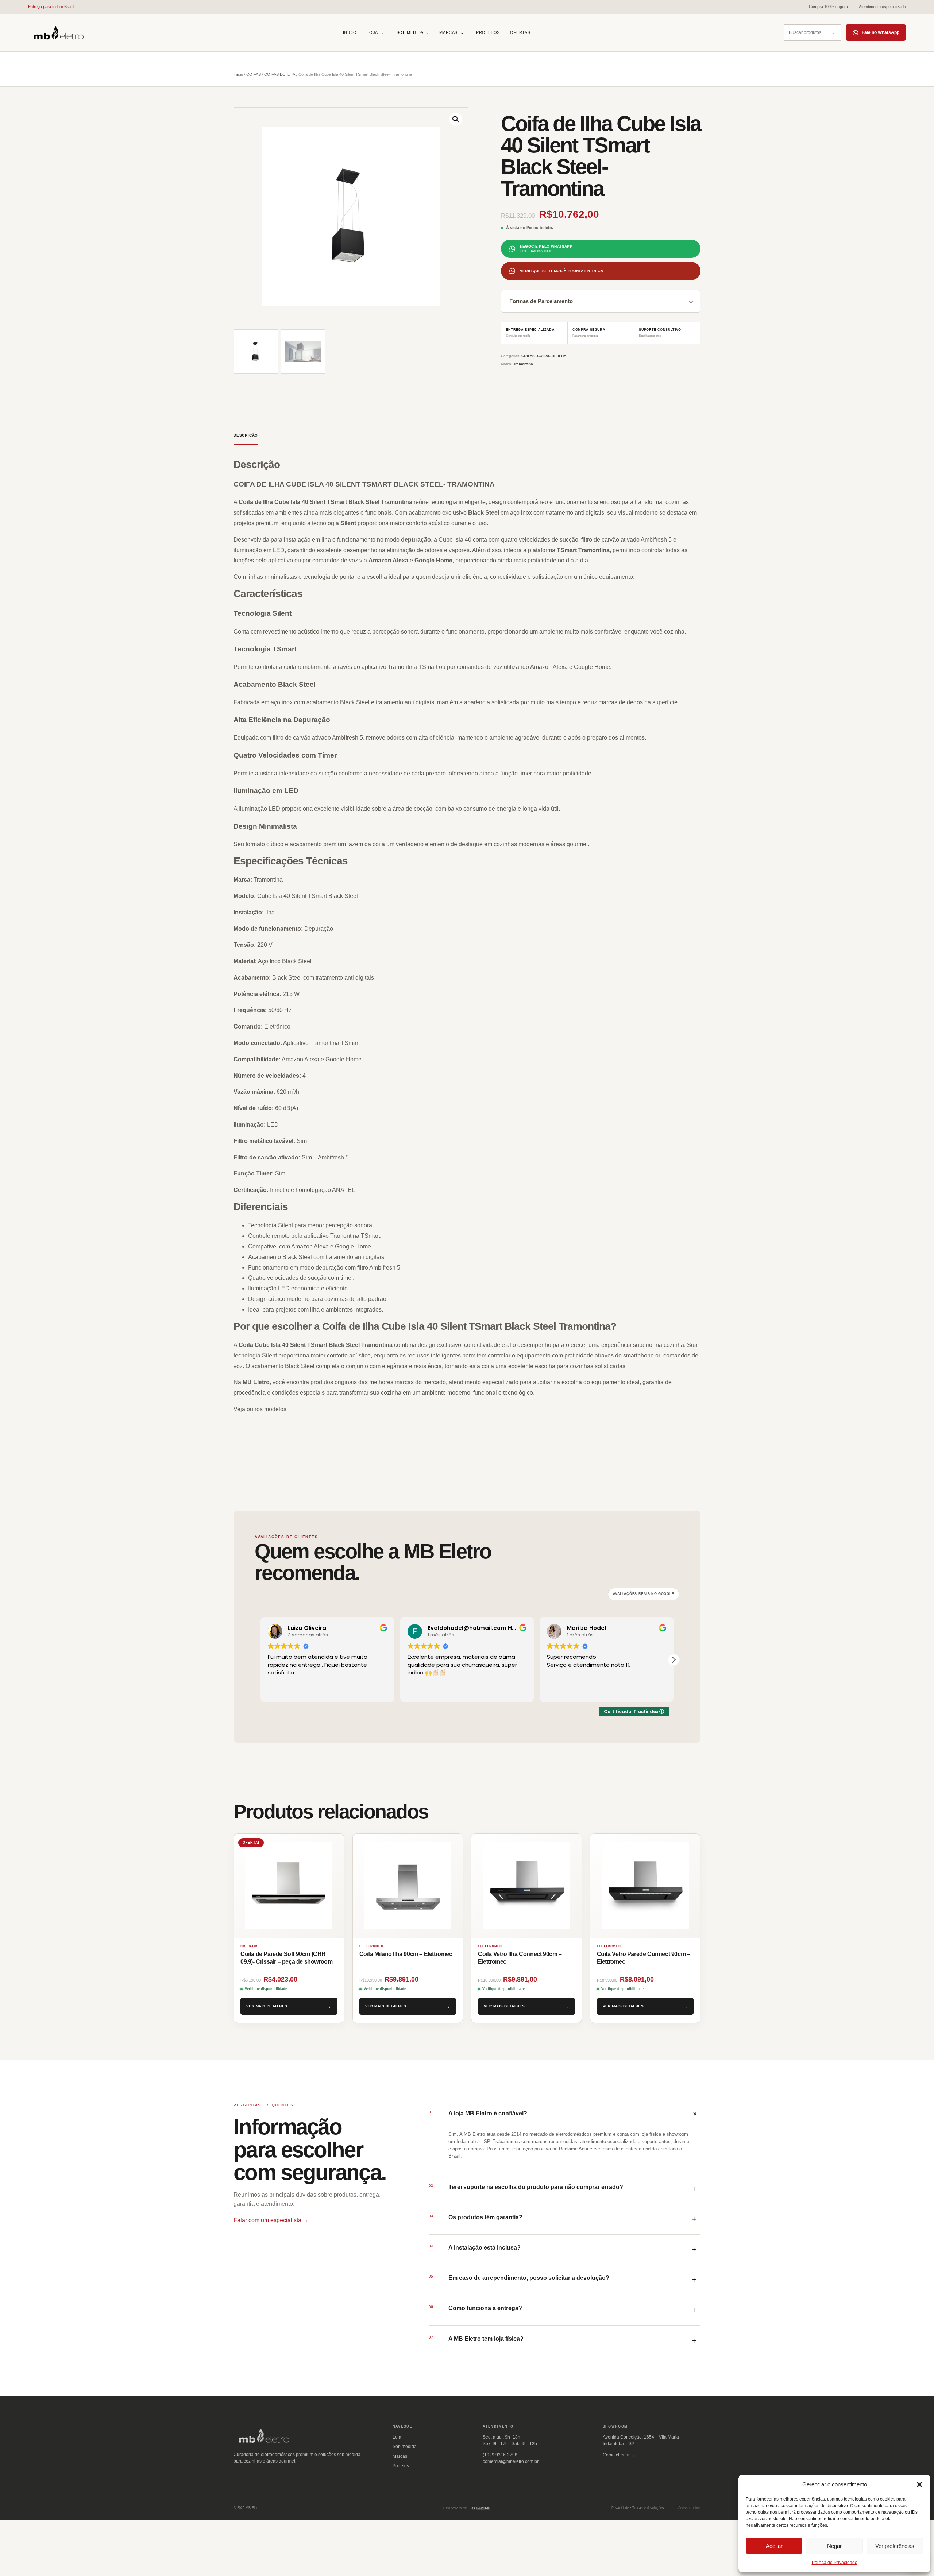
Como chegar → (619, 2455)
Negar (834, 2546)
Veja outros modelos (260, 1409)
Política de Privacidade (835, 2563)
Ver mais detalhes (267, 2006)
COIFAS (254, 74)
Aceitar (774, 2546)
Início (350, 32)
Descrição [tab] (246, 435)
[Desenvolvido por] (480, 2508)
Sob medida (413, 32)
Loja (372, 32)
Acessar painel (689, 2508)
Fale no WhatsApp (881, 32)
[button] (919, 2484)
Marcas (448, 32)
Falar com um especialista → (271, 2220)
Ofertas (520, 32)
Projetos (488, 32)
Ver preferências (895, 2546)
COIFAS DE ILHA (280, 74)
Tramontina (523, 364)
